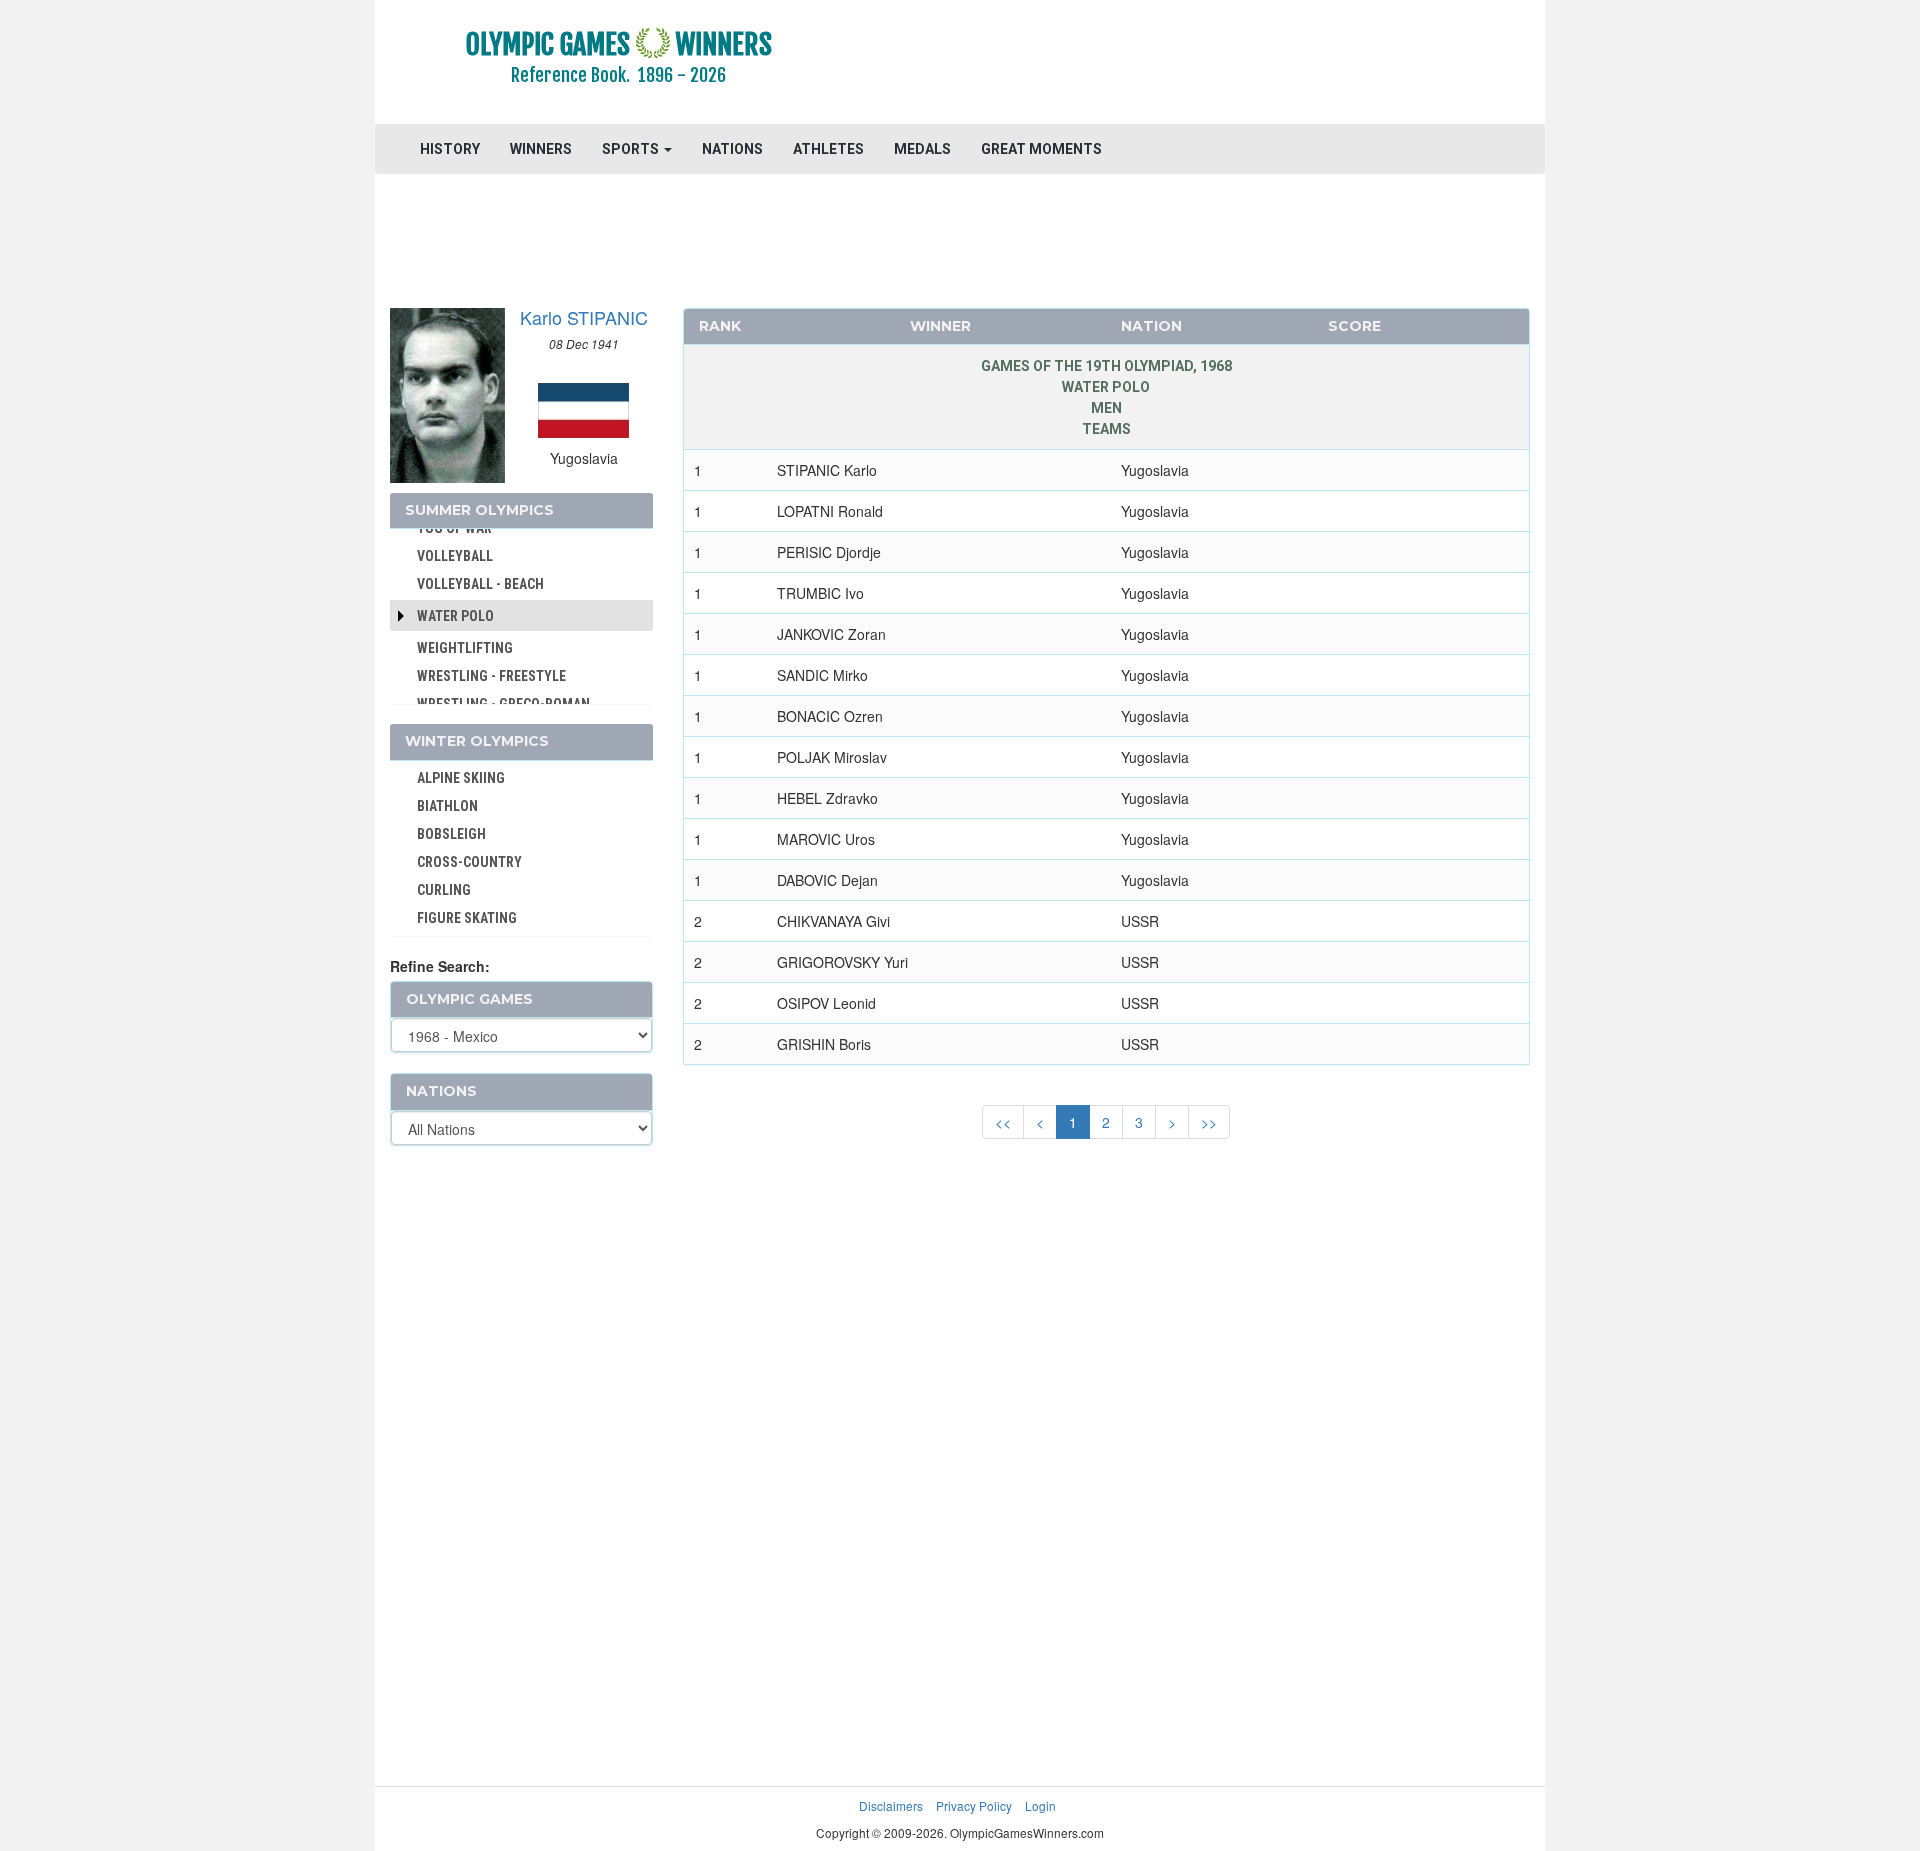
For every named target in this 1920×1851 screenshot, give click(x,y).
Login (1040, 1805)
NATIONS (732, 149)
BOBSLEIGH (451, 834)
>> (1209, 1122)
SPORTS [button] (632, 149)
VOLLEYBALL (455, 556)
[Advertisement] (1204, 65)
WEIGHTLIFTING (465, 648)
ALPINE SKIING (461, 778)
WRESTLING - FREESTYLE (491, 676)
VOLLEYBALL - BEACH (480, 584)
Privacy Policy (974, 1805)
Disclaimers (891, 1805)
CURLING (444, 890)
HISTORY (450, 149)
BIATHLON (447, 806)
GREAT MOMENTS (1041, 149)
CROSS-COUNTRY (469, 862)
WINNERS (541, 149)
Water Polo (455, 616)
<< (1003, 1122)
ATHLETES (828, 149)
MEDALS (922, 149)
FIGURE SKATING (467, 918)
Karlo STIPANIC (584, 317)
